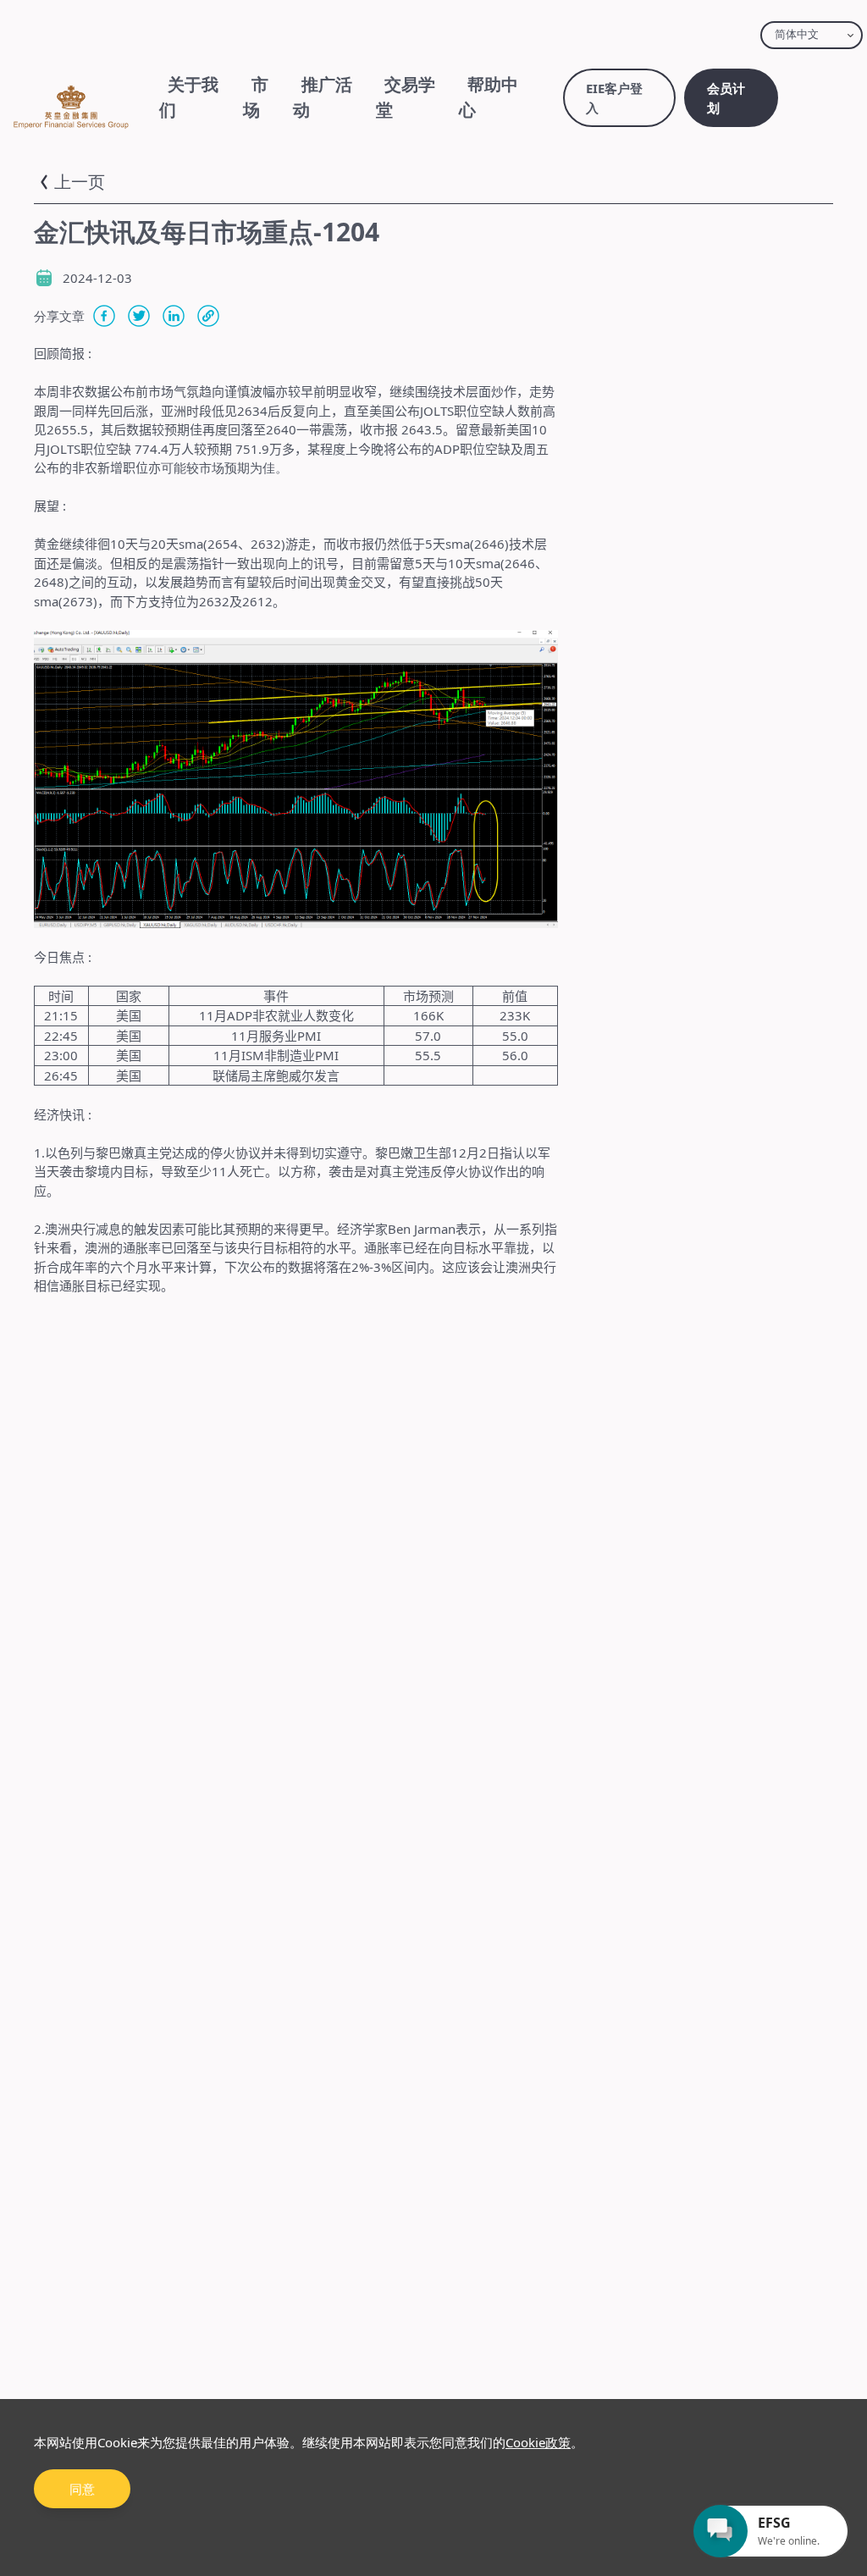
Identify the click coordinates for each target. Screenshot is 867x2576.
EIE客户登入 (614, 98)
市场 (256, 97)
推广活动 (323, 97)
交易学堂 (406, 97)
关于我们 (189, 97)
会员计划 (726, 98)
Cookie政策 (538, 2442)
